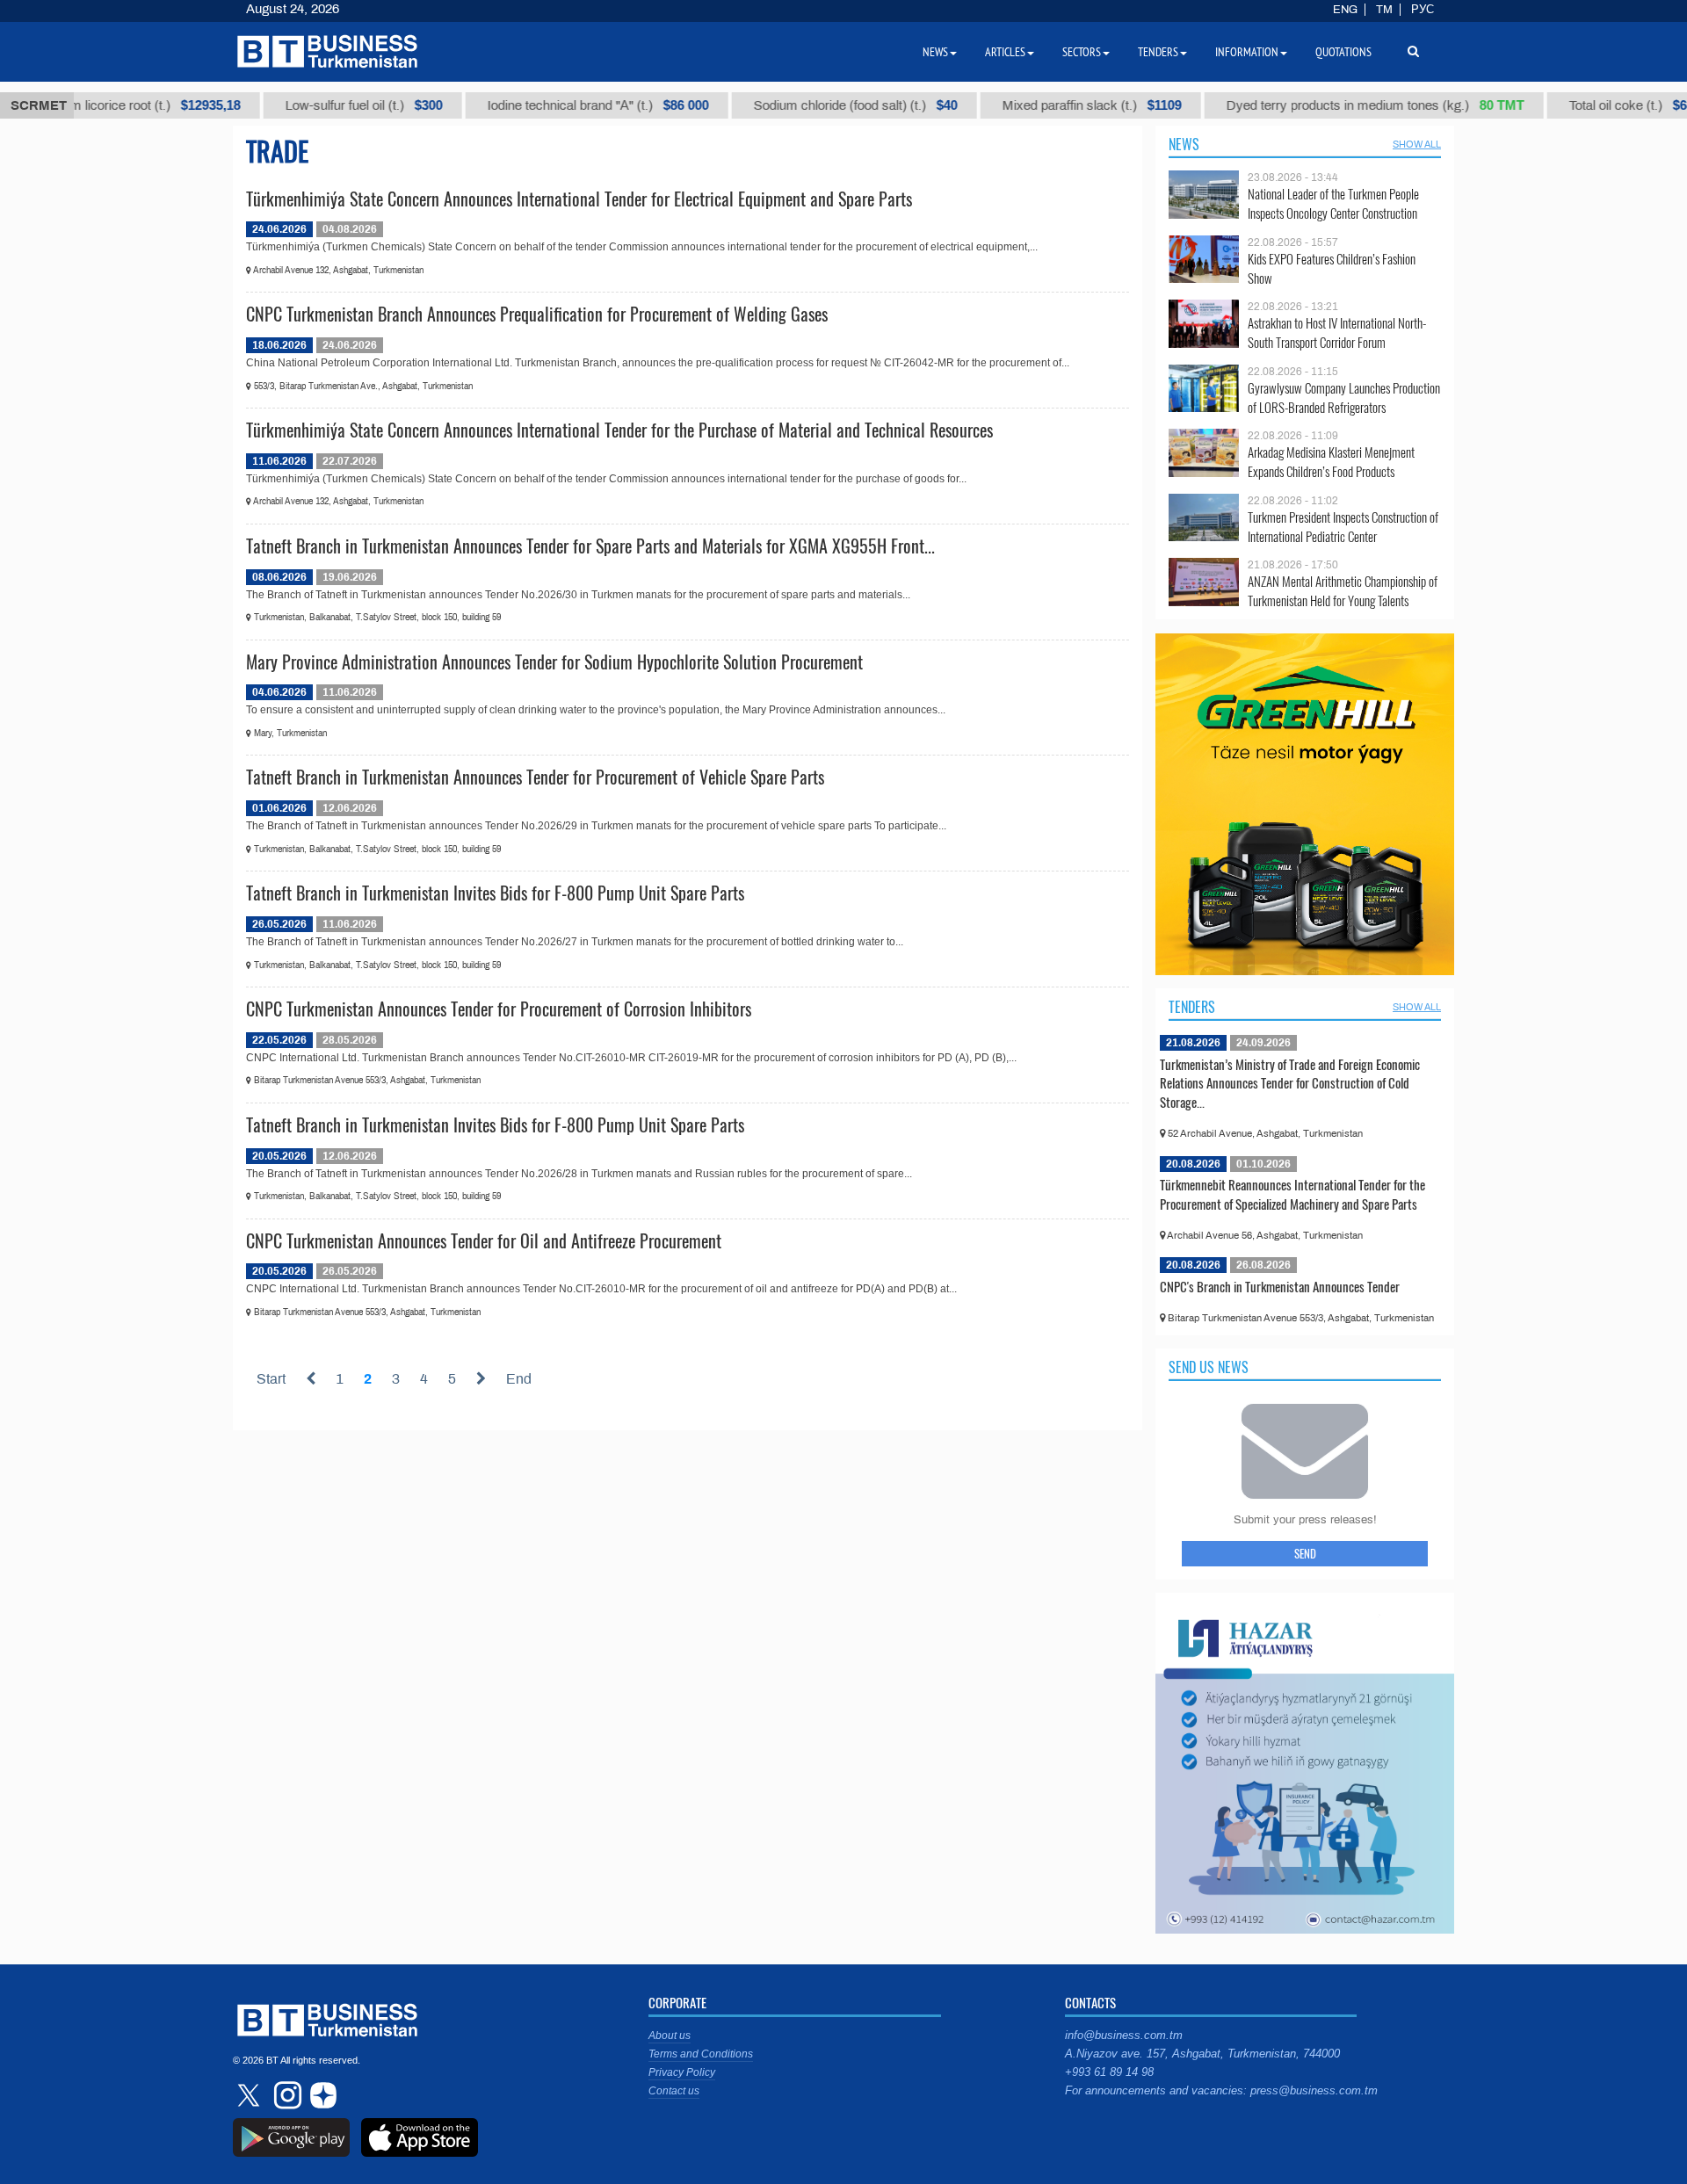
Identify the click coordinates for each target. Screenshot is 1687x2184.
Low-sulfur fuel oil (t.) (326, 105)
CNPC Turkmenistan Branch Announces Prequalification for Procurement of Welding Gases (537, 314)
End (519, 1379)
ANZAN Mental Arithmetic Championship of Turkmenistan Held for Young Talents (1343, 591)
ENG (1345, 10)
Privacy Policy (682, 2072)
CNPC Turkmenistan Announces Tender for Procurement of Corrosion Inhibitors (499, 1009)
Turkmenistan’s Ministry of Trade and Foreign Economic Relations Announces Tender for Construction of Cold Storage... (1290, 1083)
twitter (250, 2095)
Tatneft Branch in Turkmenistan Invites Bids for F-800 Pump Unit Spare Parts (495, 893)
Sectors (1082, 52)
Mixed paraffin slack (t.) (1053, 105)
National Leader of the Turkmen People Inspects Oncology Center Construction (1333, 203)
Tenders (1192, 1007)
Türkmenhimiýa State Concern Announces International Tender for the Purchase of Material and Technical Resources (619, 430)
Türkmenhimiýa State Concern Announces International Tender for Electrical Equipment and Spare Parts (579, 199)
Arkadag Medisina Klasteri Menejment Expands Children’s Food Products (1331, 462)
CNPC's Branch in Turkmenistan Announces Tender (1280, 1286)
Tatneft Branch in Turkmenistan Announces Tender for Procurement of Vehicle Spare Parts (535, 777)
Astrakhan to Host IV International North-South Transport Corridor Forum (1337, 333)
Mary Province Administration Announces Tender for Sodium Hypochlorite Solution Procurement (554, 662)
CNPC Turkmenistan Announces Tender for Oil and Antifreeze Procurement (484, 1240)
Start (271, 1379)
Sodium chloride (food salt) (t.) (817, 105)
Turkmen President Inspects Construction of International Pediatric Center (1343, 527)
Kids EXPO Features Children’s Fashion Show (1332, 268)
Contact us (674, 2091)
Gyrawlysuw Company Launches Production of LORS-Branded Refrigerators (1344, 398)
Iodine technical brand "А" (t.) (560, 105)
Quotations (1343, 52)
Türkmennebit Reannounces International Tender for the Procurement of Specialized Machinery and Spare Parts (1292, 1194)
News (1184, 144)
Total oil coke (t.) (1596, 105)
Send (1305, 1553)
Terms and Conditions (701, 2054)
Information (1247, 52)
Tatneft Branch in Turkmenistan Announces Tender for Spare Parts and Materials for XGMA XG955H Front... (590, 546)
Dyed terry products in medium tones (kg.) (1337, 105)
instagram (286, 2095)
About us (670, 2036)
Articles (1005, 52)
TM (1384, 10)
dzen (321, 2095)
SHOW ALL (1417, 144)
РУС (1423, 10)
